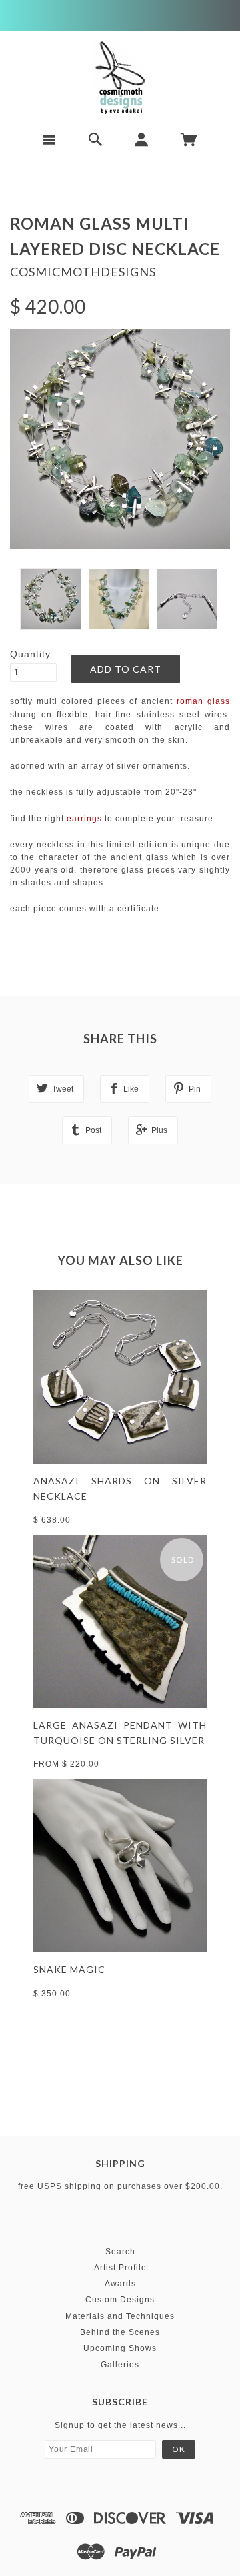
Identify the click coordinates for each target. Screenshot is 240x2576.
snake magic (69, 1969)
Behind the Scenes (120, 2332)
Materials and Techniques (120, 2316)
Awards (120, 2284)
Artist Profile (120, 2268)
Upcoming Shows (120, 2348)
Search (120, 2252)
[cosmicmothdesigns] (120, 77)
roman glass (203, 701)
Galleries (120, 2365)
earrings (84, 819)
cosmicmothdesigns (83, 272)
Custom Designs (120, 2300)
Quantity (30, 654)
